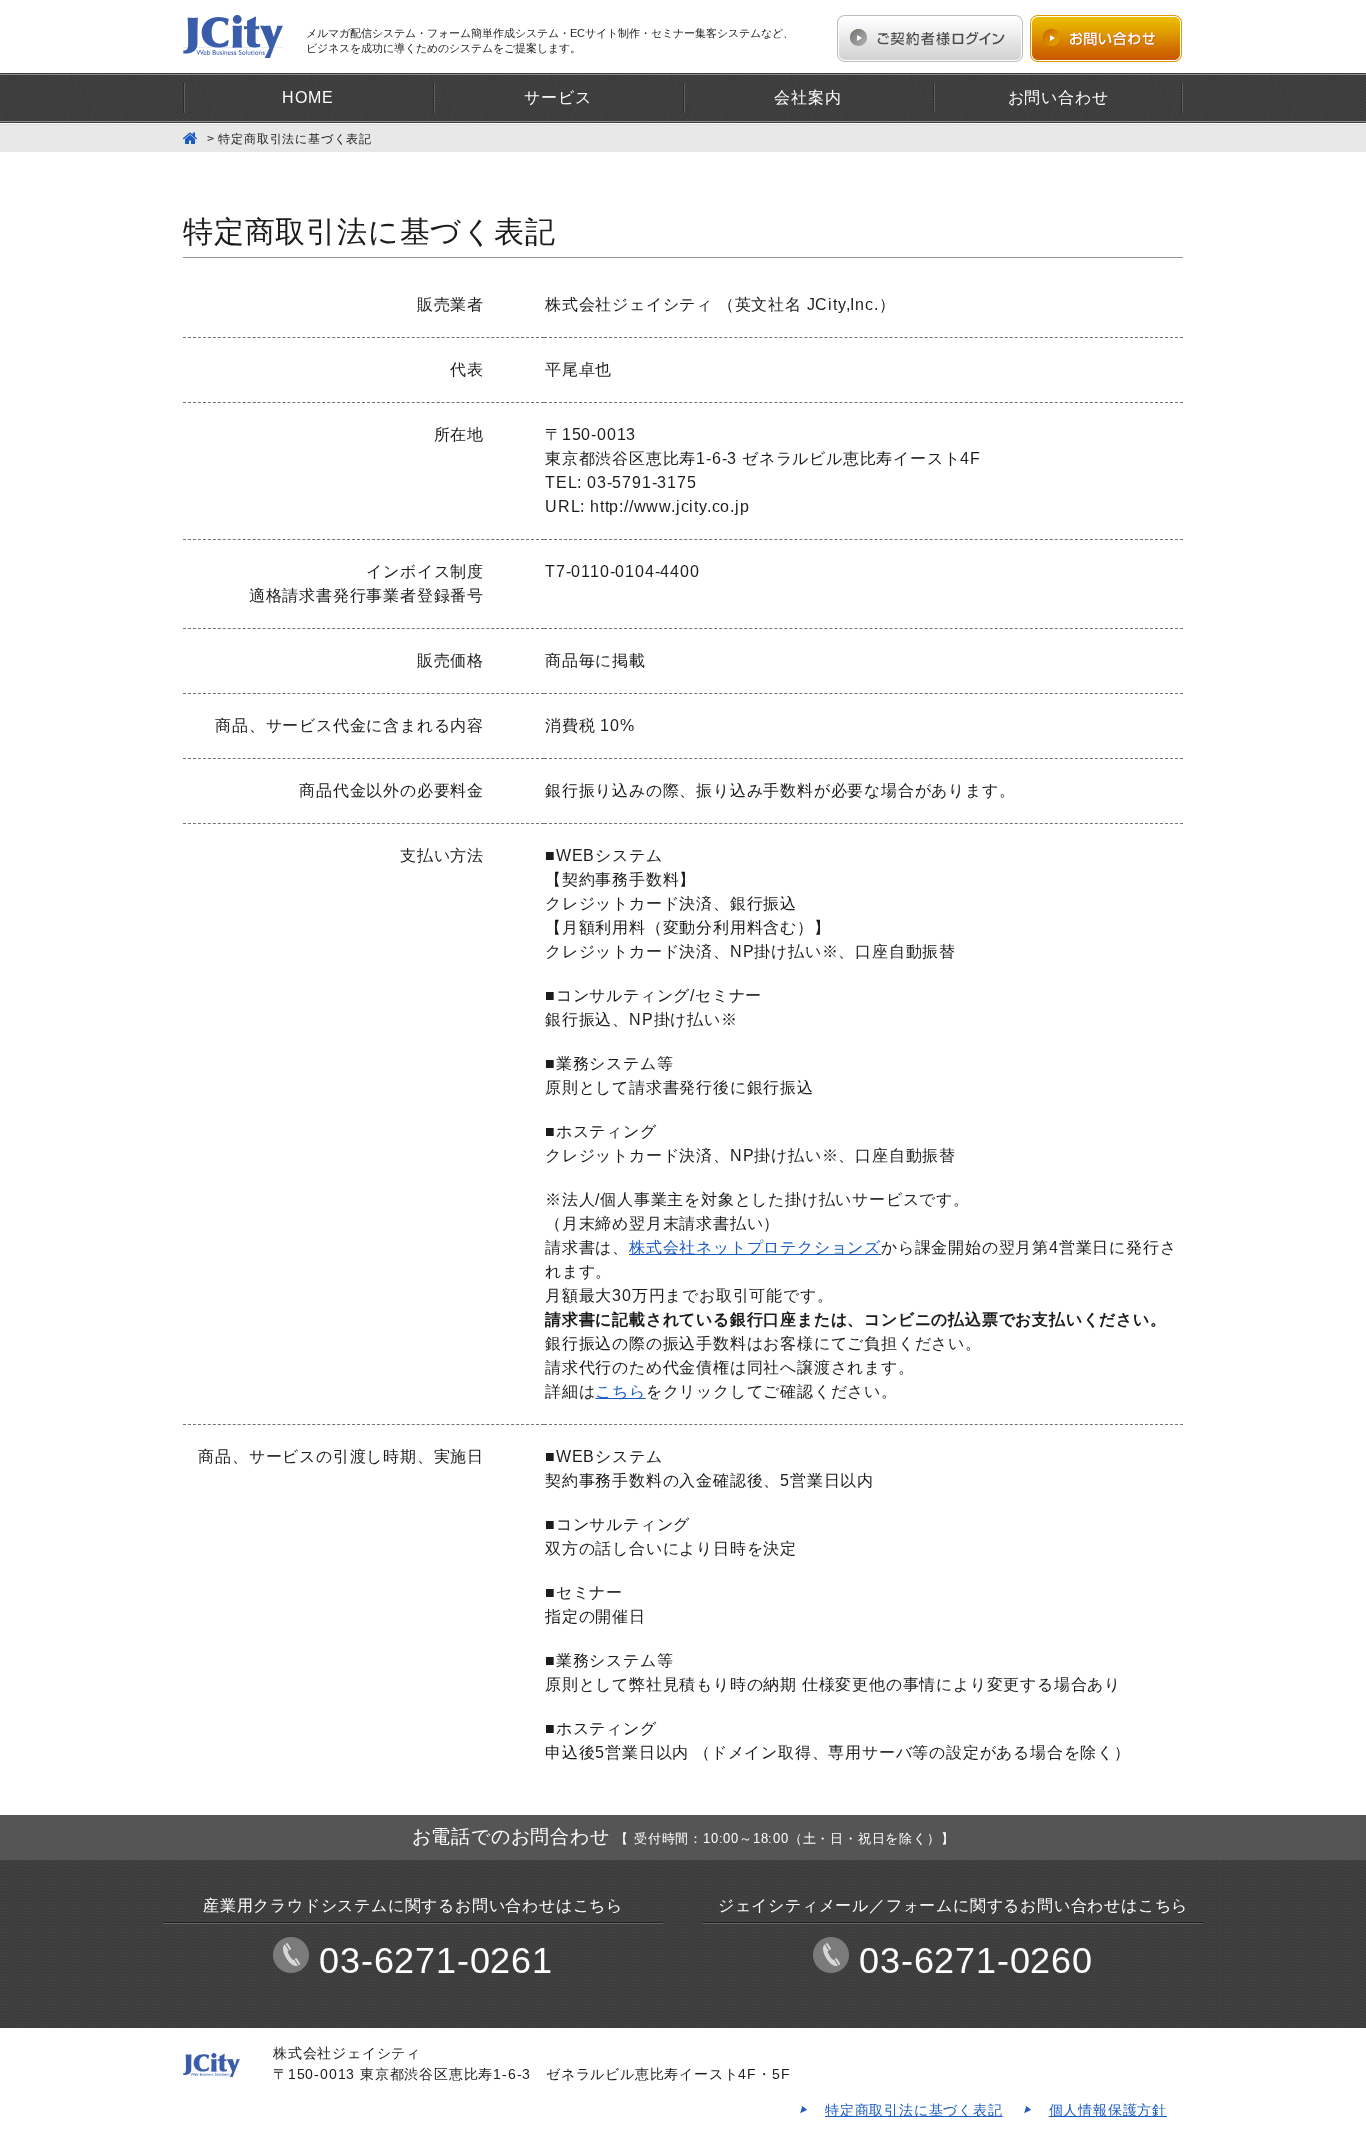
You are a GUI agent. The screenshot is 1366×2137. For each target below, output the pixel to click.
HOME (307, 97)
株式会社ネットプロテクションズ (755, 1247)
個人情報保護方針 (1108, 2110)
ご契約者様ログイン (930, 38)
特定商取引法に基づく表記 (914, 2110)
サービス (557, 97)
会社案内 (807, 97)
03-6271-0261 (436, 1960)
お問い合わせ (1106, 38)
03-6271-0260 (976, 1960)
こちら (620, 1391)
